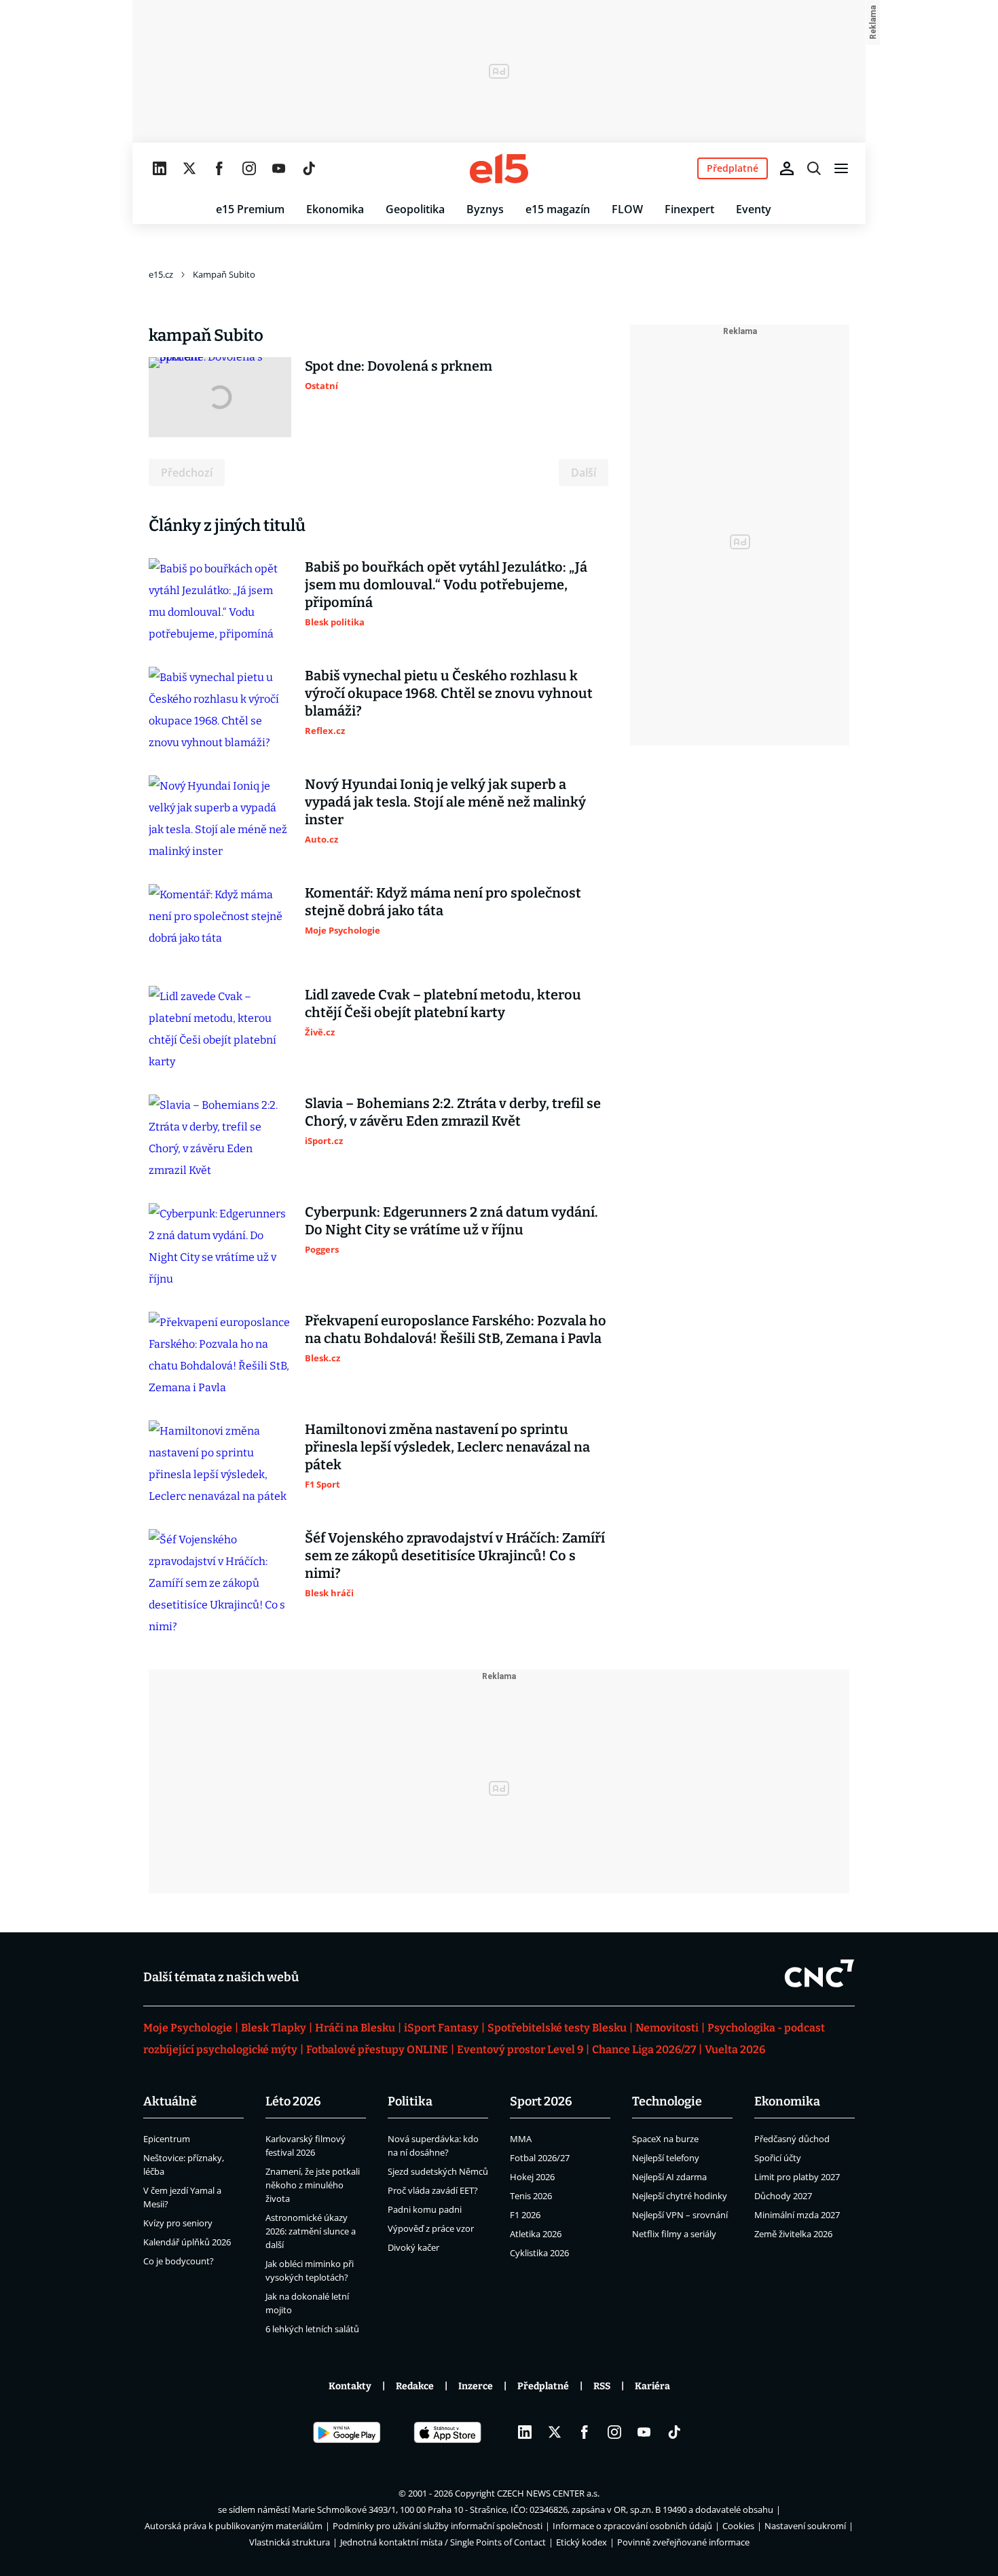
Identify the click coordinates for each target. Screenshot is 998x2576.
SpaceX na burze (665, 2139)
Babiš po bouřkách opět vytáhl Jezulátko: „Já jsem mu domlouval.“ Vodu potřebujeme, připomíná (446, 585)
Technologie (667, 2101)
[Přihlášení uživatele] (787, 168)
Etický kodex (581, 2542)
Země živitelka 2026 (793, 2234)
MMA (521, 2139)
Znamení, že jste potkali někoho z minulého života (313, 2185)
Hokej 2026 (532, 2177)
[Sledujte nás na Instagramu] (249, 168)
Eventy (754, 209)
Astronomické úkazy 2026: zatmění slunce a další (311, 2231)
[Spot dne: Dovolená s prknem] (220, 397)
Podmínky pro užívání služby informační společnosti (438, 2526)
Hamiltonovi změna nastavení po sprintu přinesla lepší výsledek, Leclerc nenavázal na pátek (447, 1447)
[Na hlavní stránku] (499, 168)
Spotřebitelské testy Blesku (557, 2028)
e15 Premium (250, 209)
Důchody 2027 (783, 2196)
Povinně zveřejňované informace (683, 2542)
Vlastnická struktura (290, 2542)
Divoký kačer (413, 2247)
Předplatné (543, 2386)
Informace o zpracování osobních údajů (632, 2526)
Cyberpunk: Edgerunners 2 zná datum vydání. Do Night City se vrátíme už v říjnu (451, 1221)
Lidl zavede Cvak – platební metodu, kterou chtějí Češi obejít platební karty (443, 1004)
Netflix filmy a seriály (674, 2234)
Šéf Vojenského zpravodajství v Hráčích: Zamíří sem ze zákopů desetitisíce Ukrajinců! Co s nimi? (455, 1556)
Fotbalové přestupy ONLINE (377, 2049)
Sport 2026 (541, 2101)
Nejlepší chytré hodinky (680, 2196)
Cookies (738, 2526)
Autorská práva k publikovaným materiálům (234, 2526)
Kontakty (350, 2386)
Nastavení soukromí (805, 2526)
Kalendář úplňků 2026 (187, 2242)
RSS (602, 2386)
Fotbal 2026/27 (540, 2158)
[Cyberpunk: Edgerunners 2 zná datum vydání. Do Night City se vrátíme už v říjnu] (220, 1247)
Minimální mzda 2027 (797, 2215)
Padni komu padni (425, 2209)
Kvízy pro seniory (178, 2223)
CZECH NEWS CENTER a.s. (548, 2493)
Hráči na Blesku (355, 2028)
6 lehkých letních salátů (312, 2329)
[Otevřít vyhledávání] (814, 168)
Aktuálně (170, 2101)
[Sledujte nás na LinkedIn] (160, 168)
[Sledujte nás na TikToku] (309, 168)
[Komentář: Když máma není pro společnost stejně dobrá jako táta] (220, 924)
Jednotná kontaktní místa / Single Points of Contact (443, 2542)
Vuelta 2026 (735, 2049)
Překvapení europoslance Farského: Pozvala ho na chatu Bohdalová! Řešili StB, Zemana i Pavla (456, 1329)
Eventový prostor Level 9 (520, 2049)
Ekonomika (335, 209)
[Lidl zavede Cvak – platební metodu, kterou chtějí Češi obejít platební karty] (220, 1029)
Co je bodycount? (179, 2261)
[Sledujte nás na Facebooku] (219, 168)
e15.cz (161, 274)
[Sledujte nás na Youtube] (279, 168)
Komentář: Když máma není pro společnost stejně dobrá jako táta (443, 902)
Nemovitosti (667, 2028)
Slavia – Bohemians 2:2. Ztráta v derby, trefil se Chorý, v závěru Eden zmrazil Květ (453, 1112)
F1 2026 (525, 2215)
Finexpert (689, 209)
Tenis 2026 (531, 2196)
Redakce (415, 2386)
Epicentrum (167, 2139)
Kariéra (652, 2386)
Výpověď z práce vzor (431, 2228)
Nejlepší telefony (666, 2158)
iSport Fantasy (441, 2028)
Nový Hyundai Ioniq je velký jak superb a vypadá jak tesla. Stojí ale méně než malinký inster (445, 802)
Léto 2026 (293, 2101)
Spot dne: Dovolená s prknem (399, 366)
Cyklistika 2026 (539, 2253)
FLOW (627, 209)
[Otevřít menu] (841, 168)
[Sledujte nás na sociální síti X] (189, 168)
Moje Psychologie (188, 2028)
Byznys (485, 209)
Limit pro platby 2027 (797, 2177)
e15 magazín (558, 209)
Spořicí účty (778, 2158)
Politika (410, 2101)
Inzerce (476, 2386)
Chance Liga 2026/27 (644, 2049)
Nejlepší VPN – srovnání (680, 2215)
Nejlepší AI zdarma (669, 2177)
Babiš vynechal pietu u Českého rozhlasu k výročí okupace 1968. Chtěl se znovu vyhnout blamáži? (449, 693)
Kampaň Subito (224, 274)
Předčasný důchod (792, 2139)
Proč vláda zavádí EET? (433, 2190)
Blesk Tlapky (274, 2028)
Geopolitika (415, 209)
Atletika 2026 (536, 2234)
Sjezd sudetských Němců (438, 2171)
